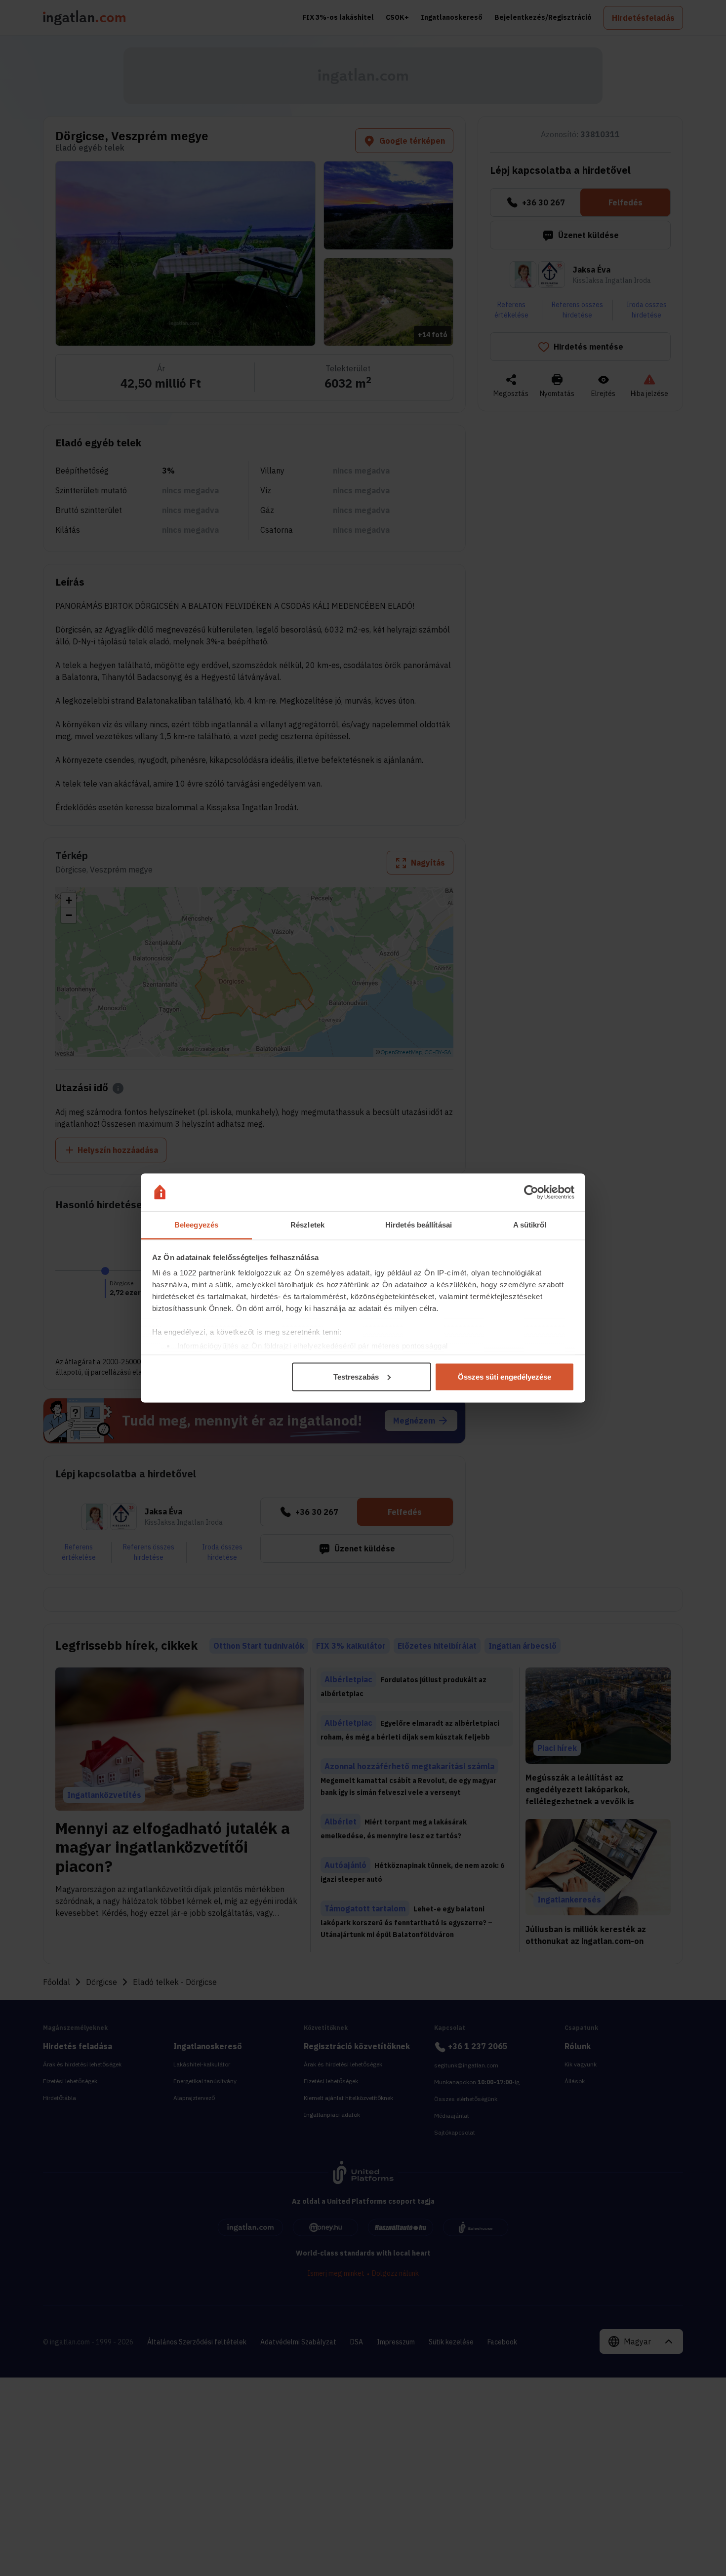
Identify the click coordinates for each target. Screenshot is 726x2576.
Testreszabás (356, 1376)
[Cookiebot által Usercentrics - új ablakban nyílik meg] (531, 1192)
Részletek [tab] (307, 1225)
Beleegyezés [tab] (196, 1225)
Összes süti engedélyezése (504, 1376)
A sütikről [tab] (530, 1225)
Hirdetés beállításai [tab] (419, 1225)
